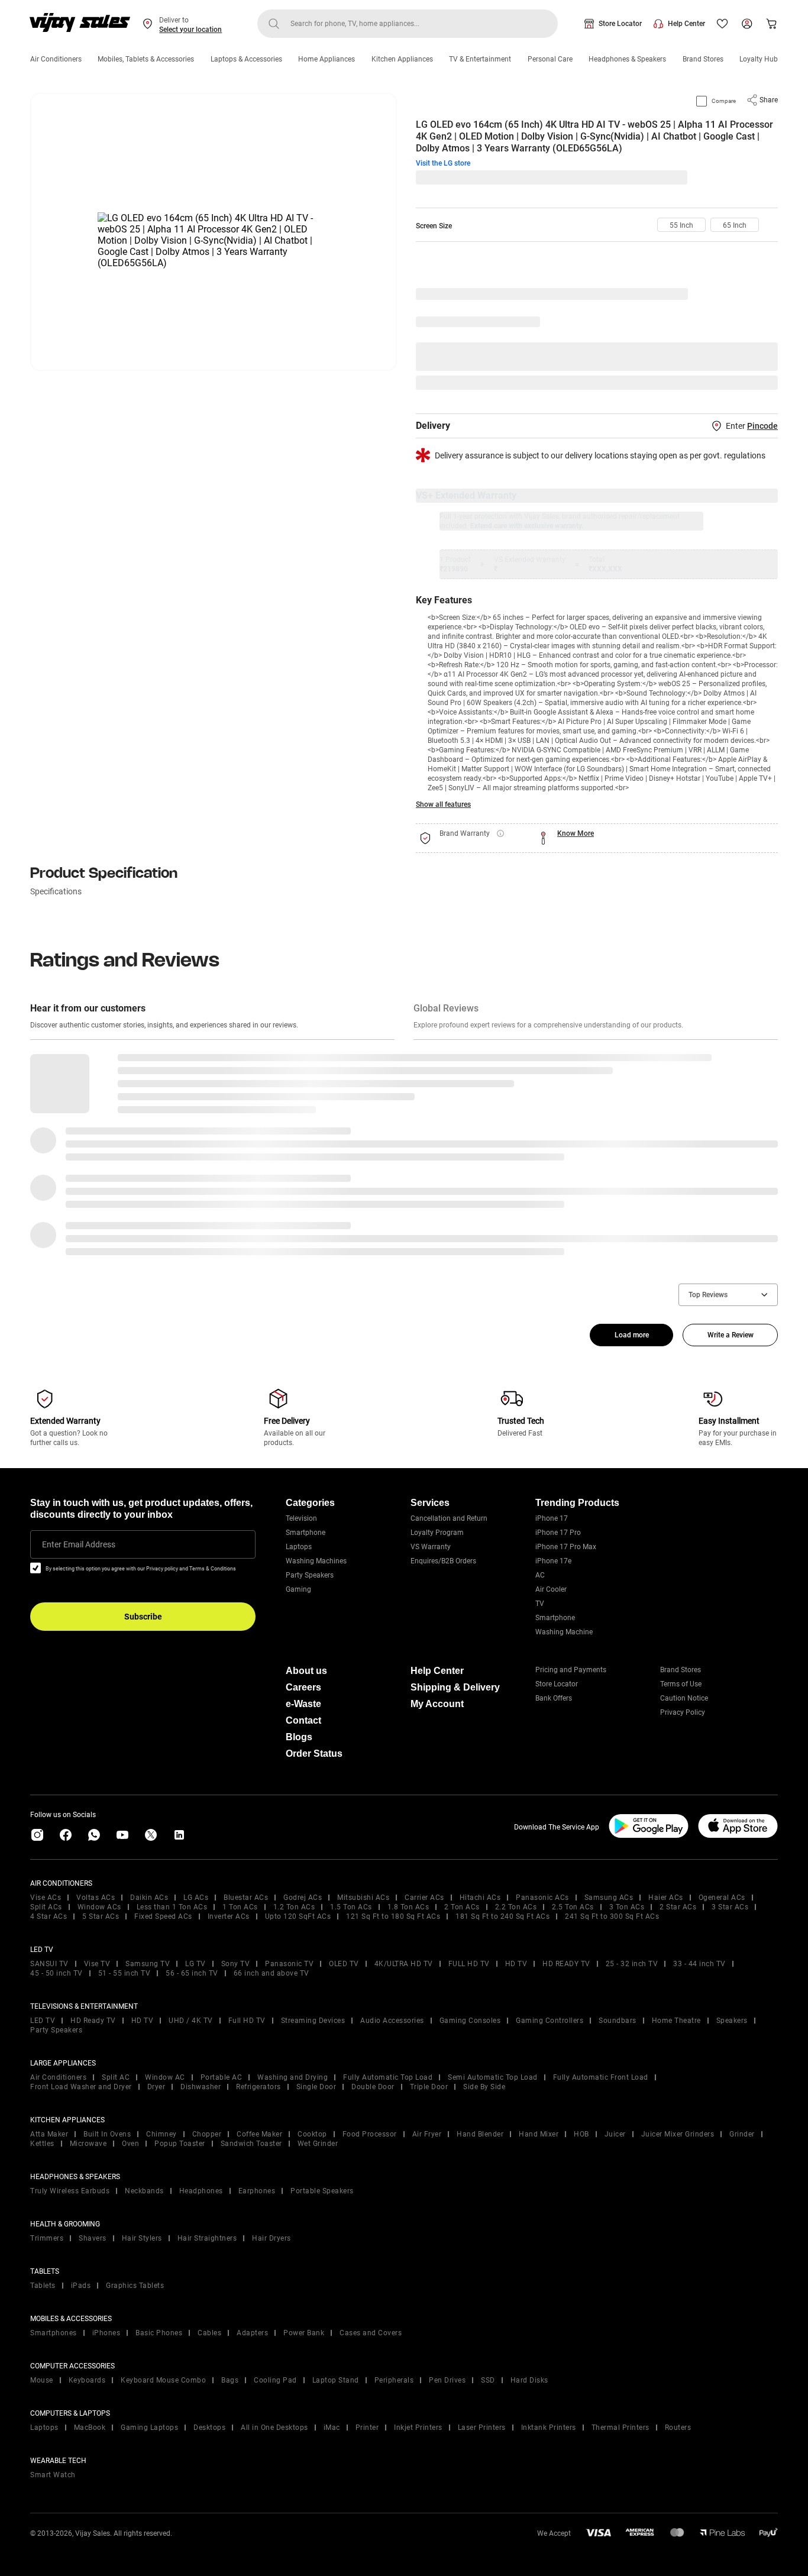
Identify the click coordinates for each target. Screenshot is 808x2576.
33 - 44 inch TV (699, 1964)
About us (306, 1671)
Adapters (252, 2333)
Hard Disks (529, 2380)
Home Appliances (327, 59)
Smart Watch (53, 2475)
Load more (632, 1335)
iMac (332, 2428)
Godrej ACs (303, 1898)
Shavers (93, 2238)
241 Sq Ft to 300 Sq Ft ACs (612, 1916)
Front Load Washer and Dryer (81, 2087)
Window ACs (99, 1907)
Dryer (156, 2087)
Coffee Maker (259, 2134)
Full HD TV (247, 2021)
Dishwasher (201, 2087)
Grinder (742, 2134)
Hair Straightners (207, 2238)
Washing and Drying (293, 2077)
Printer (367, 2428)
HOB (581, 2134)
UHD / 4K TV (191, 2021)
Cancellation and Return (449, 1518)
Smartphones (54, 2333)
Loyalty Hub (759, 59)
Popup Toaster (180, 2144)
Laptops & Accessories (246, 59)
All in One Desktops (274, 2428)
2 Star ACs (678, 1907)
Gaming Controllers (550, 2021)
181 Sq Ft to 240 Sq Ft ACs (502, 1916)
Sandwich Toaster (251, 2144)
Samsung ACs (609, 1898)
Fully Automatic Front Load (601, 2077)
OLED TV (344, 1964)
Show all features (443, 804)
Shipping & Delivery (455, 1687)
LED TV (43, 2021)
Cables (209, 2333)
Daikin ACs (149, 1898)
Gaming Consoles (470, 2021)
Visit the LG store (443, 163)
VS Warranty (431, 1547)
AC (540, 1575)
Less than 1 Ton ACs (172, 1907)
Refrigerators (258, 2087)
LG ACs (196, 1898)
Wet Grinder (318, 2144)
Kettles (42, 2144)
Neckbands (144, 2191)
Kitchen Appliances (402, 59)
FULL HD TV (469, 1964)
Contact (303, 1720)
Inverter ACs (229, 1916)
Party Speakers (310, 1575)
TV (540, 1604)
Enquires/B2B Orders (443, 1561)
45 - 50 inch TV (56, 1973)
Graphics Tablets (135, 2286)
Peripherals (394, 2380)
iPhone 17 (552, 1518)
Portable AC (222, 2077)
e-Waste (303, 1704)
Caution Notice (684, 1698)
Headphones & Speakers (627, 59)
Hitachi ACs (480, 1898)
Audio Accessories (392, 2021)
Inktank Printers (549, 2428)
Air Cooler (551, 1589)
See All (760, 383)
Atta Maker (49, 2134)
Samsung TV (148, 1964)
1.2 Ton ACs (294, 1907)
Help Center (686, 24)
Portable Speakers (322, 2191)
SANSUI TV (49, 1964)
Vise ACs (46, 1898)
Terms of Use (681, 1684)
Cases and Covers (371, 2333)
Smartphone (306, 1533)
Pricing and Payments (571, 1670)
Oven (130, 2144)
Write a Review (731, 1335)
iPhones (106, 2333)
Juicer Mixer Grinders (678, 2134)
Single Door (316, 2087)
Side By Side (484, 2087)
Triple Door (429, 2087)
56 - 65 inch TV (192, 1973)
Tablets (43, 2286)
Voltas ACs (96, 1898)
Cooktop (312, 2134)
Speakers (732, 2021)
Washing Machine (564, 1632)
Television (301, 1518)
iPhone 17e (553, 1561)
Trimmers (47, 2238)
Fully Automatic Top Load (388, 2077)
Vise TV (97, 1964)
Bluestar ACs (246, 1898)
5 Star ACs (101, 1916)
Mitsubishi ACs (363, 1898)
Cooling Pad (275, 2380)
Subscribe (143, 1617)
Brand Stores (703, 59)
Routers (678, 2428)
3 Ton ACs (627, 1907)
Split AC (116, 2077)
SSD (488, 2380)
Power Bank (304, 2333)
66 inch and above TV (272, 1973)
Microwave (88, 2144)
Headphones (201, 2191)
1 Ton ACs (240, 1907)
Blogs (299, 1737)
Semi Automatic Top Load (493, 2077)
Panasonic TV (289, 1964)
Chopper (207, 2134)
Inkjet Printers (418, 2428)
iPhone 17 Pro (558, 1533)
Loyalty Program (437, 1533)
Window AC (165, 2077)
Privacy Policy (683, 1712)
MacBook (90, 2428)
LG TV (195, 1964)
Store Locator (620, 24)
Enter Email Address (79, 1544)
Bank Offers (554, 1698)
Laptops (299, 1547)
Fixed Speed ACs (163, 1916)
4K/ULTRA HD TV (404, 1964)
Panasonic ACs (542, 1898)
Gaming (298, 1589)
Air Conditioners (56, 59)
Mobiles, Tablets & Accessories (146, 59)
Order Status (314, 1754)
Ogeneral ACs (722, 1898)
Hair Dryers (272, 2238)
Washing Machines (316, 1561)
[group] (681, 225)
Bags (230, 2380)
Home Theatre (676, 2021)
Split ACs (46, 1907)
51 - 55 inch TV (125, 1973)
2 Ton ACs (462, 1907)
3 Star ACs (730, 1907)
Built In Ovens (107, 2134)
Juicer (615, 2134)
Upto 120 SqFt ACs (298, 1916)
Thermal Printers (620, 2428)
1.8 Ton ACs (408, 1907)
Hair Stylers (142, 2238)
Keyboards (87, 2380)
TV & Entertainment (480, 59)
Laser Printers (482, 2428)
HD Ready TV (93, 2021)
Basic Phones (159, 2333)
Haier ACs (666, 1898)
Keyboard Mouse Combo (163, 2380)
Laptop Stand (336, 2380)
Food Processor (370, 2134)
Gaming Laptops (149, 2428)
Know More (576, 833)
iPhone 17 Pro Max (566, 1547)
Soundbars (618, 2021)
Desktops (209, 2428)
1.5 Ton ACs (351, 1907)
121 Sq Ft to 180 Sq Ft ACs (393, 1916)
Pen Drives (447, 2380)
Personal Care (550, 59)
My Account (437, 1704)
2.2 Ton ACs (516, 1907)
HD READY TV (566, 1964)
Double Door (373, 2087)
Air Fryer (427, 2134)
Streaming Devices (313, 2021)
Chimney (161, 2134)
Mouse (42, 2380)
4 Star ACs (49, 1916)
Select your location (190, 30)
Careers (303, 1687)
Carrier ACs (424, 1898)
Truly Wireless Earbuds (70, 2191)
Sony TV (236, 1964)
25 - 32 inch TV (632, 1964)
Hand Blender (480, 2134)
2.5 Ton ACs (573, 1907)
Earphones (257, 2191)
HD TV (516, 1964)
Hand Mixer (539, 2134)
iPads (81, 2286)
